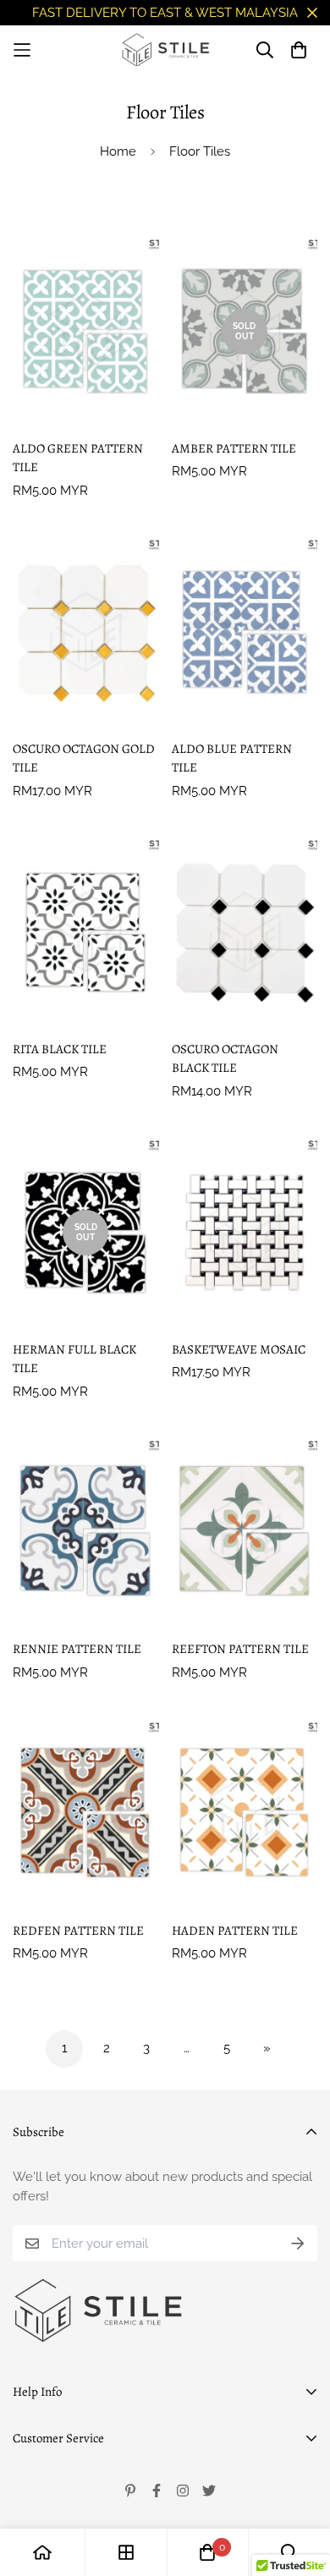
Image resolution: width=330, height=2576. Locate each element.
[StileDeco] (165, 50)
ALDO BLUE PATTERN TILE (232, 758)
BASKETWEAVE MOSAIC (239, 1349)
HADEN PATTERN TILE (235, 1931)
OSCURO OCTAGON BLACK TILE (225, 1059)
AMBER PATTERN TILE (234, 448)
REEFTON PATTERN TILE (240, 1649)
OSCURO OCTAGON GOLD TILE (84, 758)
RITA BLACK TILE (60, 1049)
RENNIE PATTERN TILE (77, 1649)
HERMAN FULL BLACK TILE (74, 1359)
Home (118, 151)
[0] (207, 2552)
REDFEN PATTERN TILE (78, 1931)
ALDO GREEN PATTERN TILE (78, 458)
